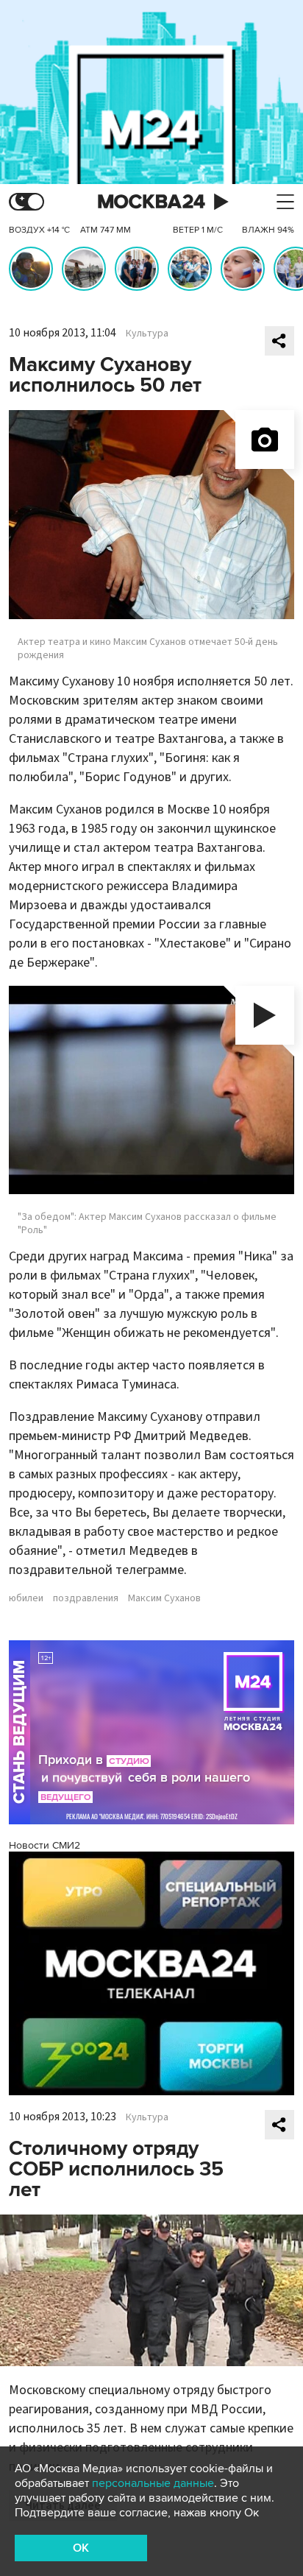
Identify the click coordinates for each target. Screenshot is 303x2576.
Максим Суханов (164, 1598)
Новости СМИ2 (44, 1845)
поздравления (86, 1598)
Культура (147, 334)
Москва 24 (151, 202)
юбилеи (26, 1598)
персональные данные (153, 2483)
